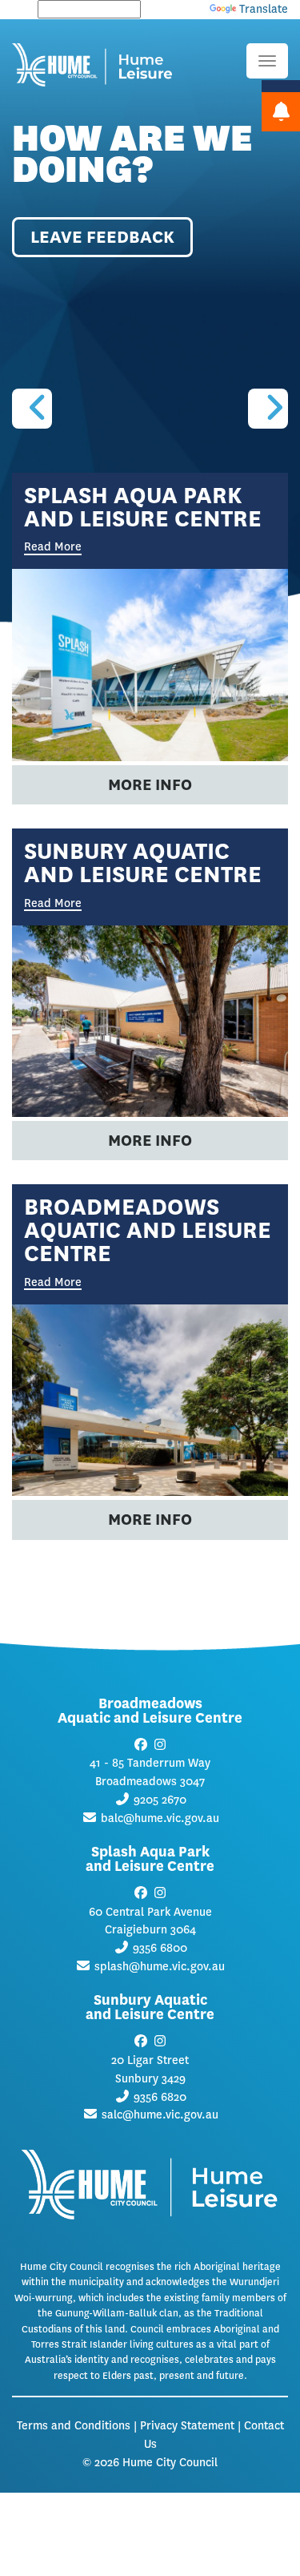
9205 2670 (160, 1800)
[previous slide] (32, 409)
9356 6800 (160, 1948)
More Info (150, 785)
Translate (264, 9)
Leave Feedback (102, 237)
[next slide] (268, 409)
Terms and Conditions (74, 2426)
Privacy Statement (187, 2426)
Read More (53, 905)
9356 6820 (160, 2097)
